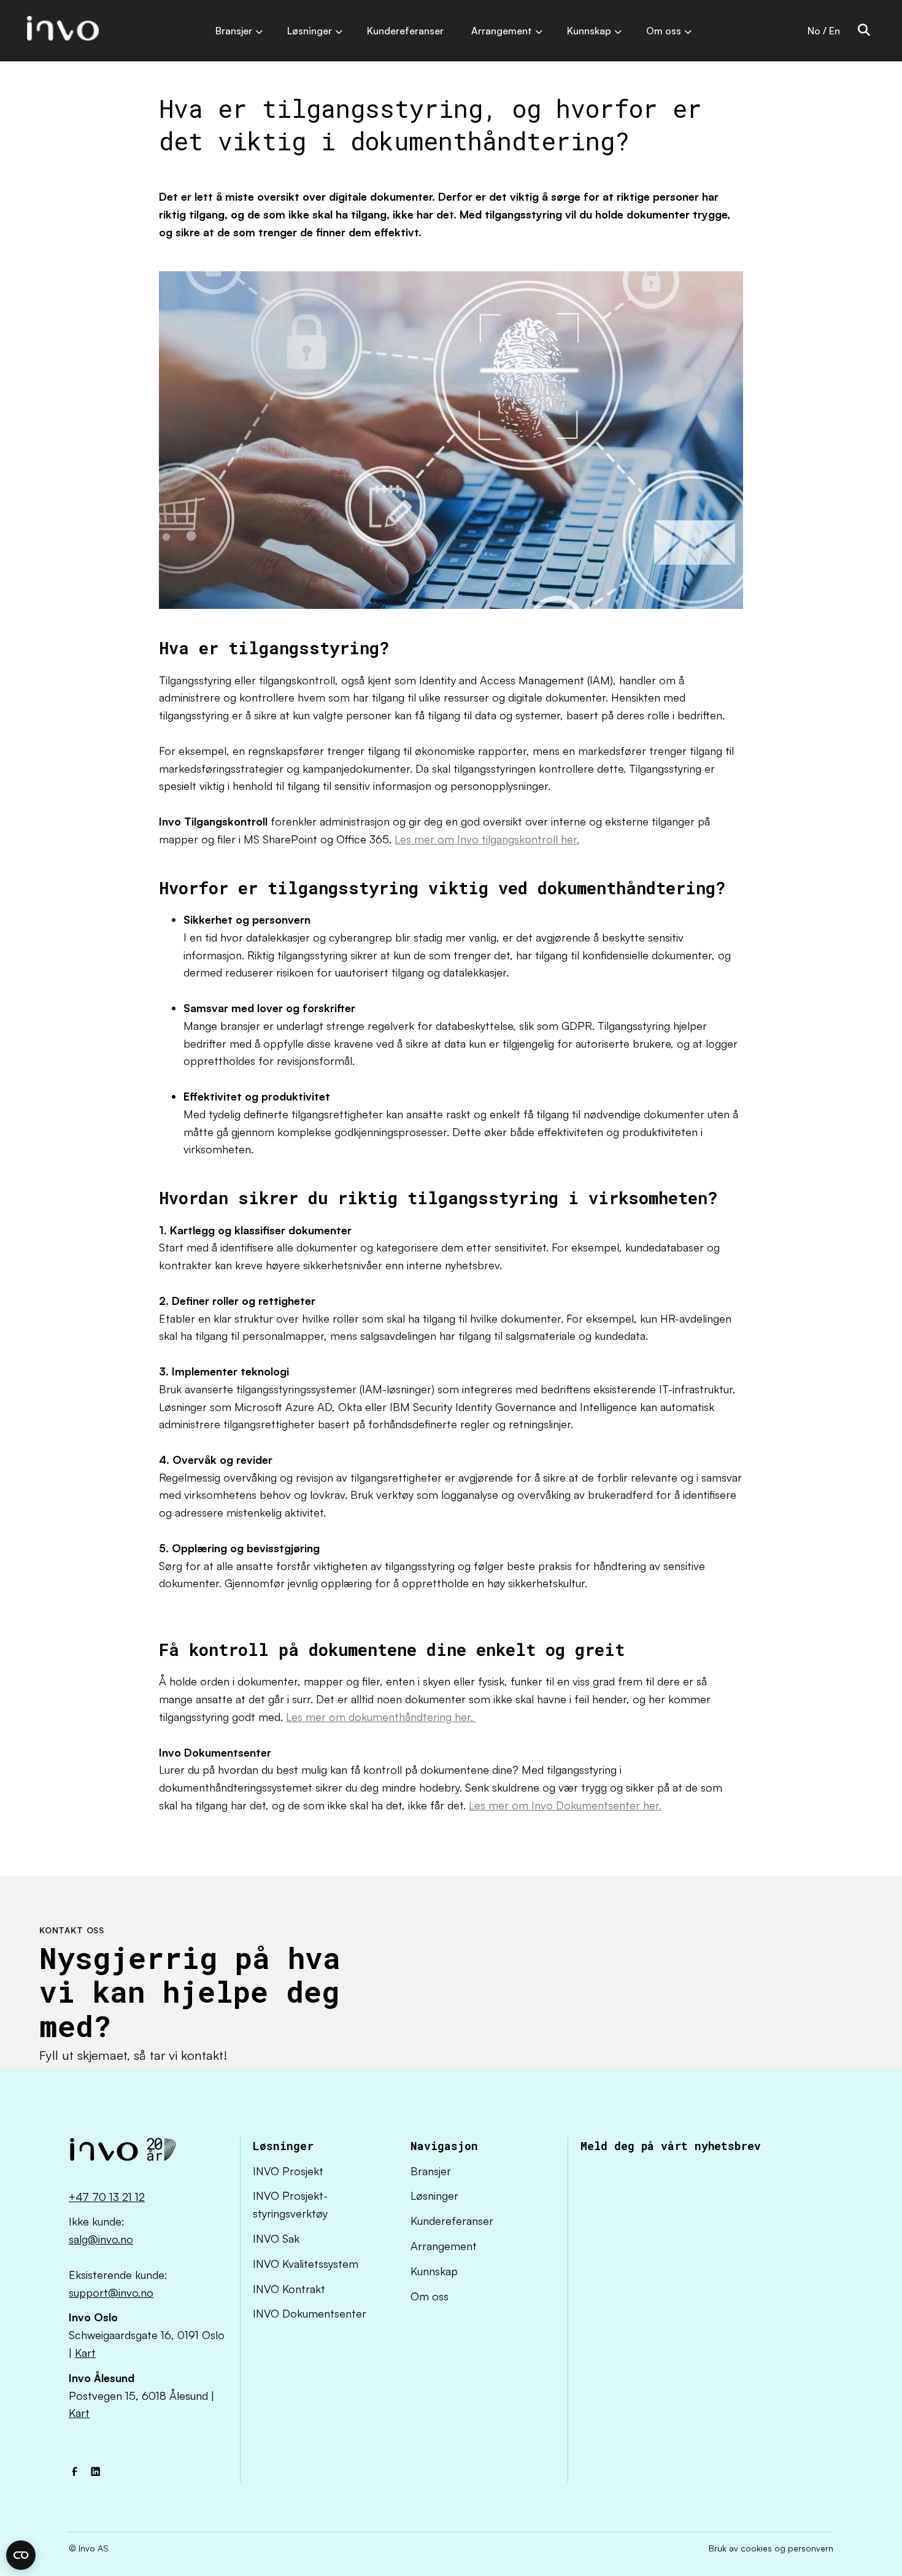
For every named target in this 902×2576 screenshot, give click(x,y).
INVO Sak (276, 2238)
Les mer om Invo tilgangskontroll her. (487, 839)
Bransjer (431, 2171)
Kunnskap (434, 2271)
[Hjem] (123, 2153)
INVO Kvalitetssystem (306, 2264)
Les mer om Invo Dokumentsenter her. (565, 1805)
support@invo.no (111, 2292)
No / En (824, 31)
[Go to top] (856, 2530)
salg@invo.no (101, 2239)
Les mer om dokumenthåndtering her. (381, 1717)
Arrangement (444, 2246)
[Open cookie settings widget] (21, 2555)
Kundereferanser (452, 2221)
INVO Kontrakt (289, 2289)
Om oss (430, 2296)
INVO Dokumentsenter (310, 2313)
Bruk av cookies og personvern (771, 2548)
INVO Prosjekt (288, 2171)
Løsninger (434, 2195)
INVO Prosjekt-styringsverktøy (290, 2204)
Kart (85, 2353)
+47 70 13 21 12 (107, 2197)
